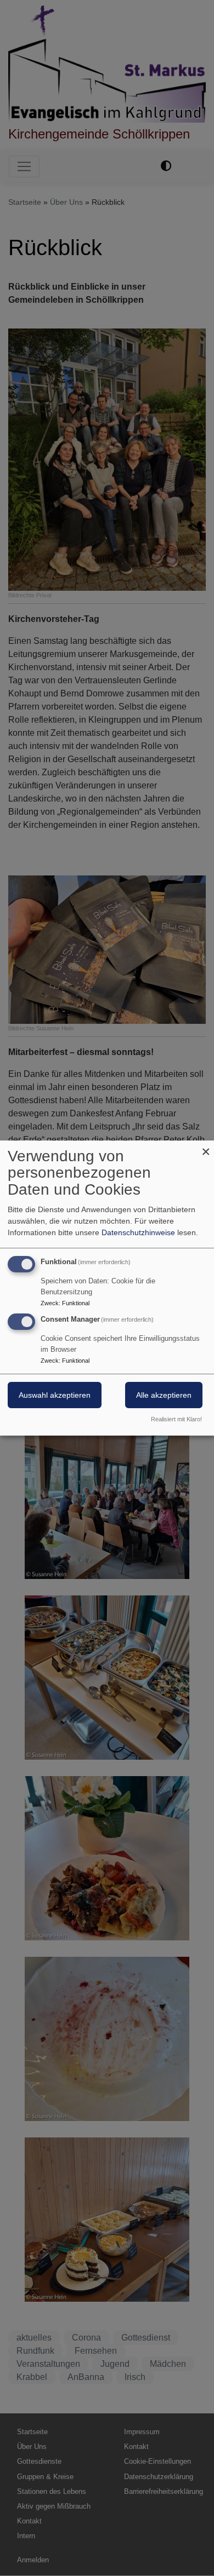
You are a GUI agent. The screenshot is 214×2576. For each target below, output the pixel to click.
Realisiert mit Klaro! (176, 1419)
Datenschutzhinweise (138, 1232)
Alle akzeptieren (164, 1396)
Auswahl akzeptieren (55, 1396)
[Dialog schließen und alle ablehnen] (206, 1147)
